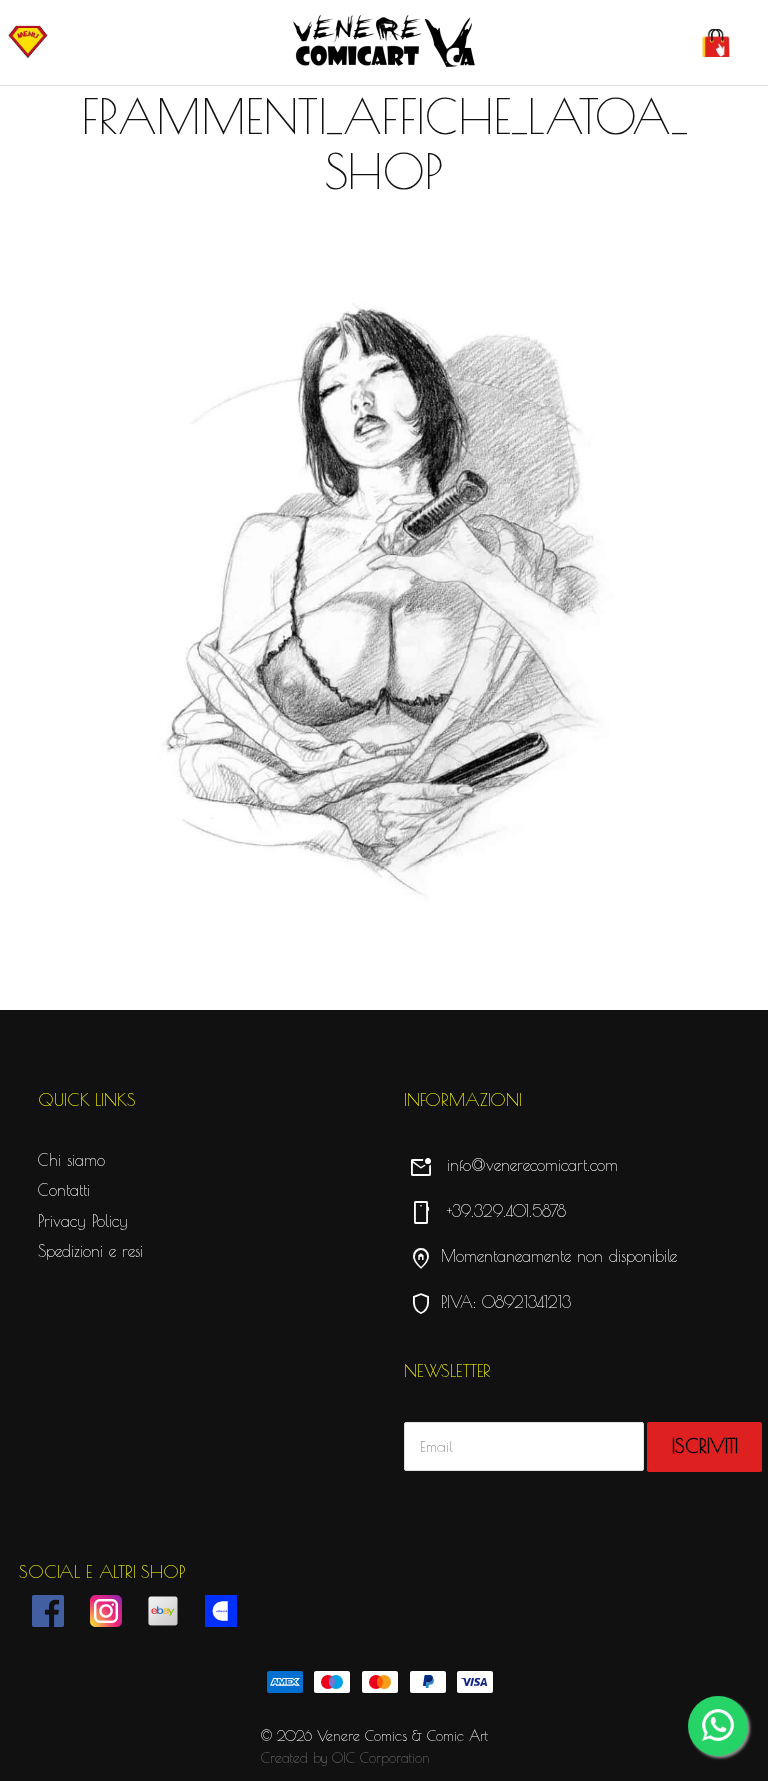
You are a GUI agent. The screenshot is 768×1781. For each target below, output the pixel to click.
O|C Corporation (381, 1758)
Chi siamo (71, 1160)
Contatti (64, 1190)
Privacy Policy (83, 1221)
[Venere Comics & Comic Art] (384, 42)
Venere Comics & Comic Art (402, 1736)
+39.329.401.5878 (487, 1211)
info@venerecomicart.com (513, 1165)
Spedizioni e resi (90, 1251)
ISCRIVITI (705, 1446)
